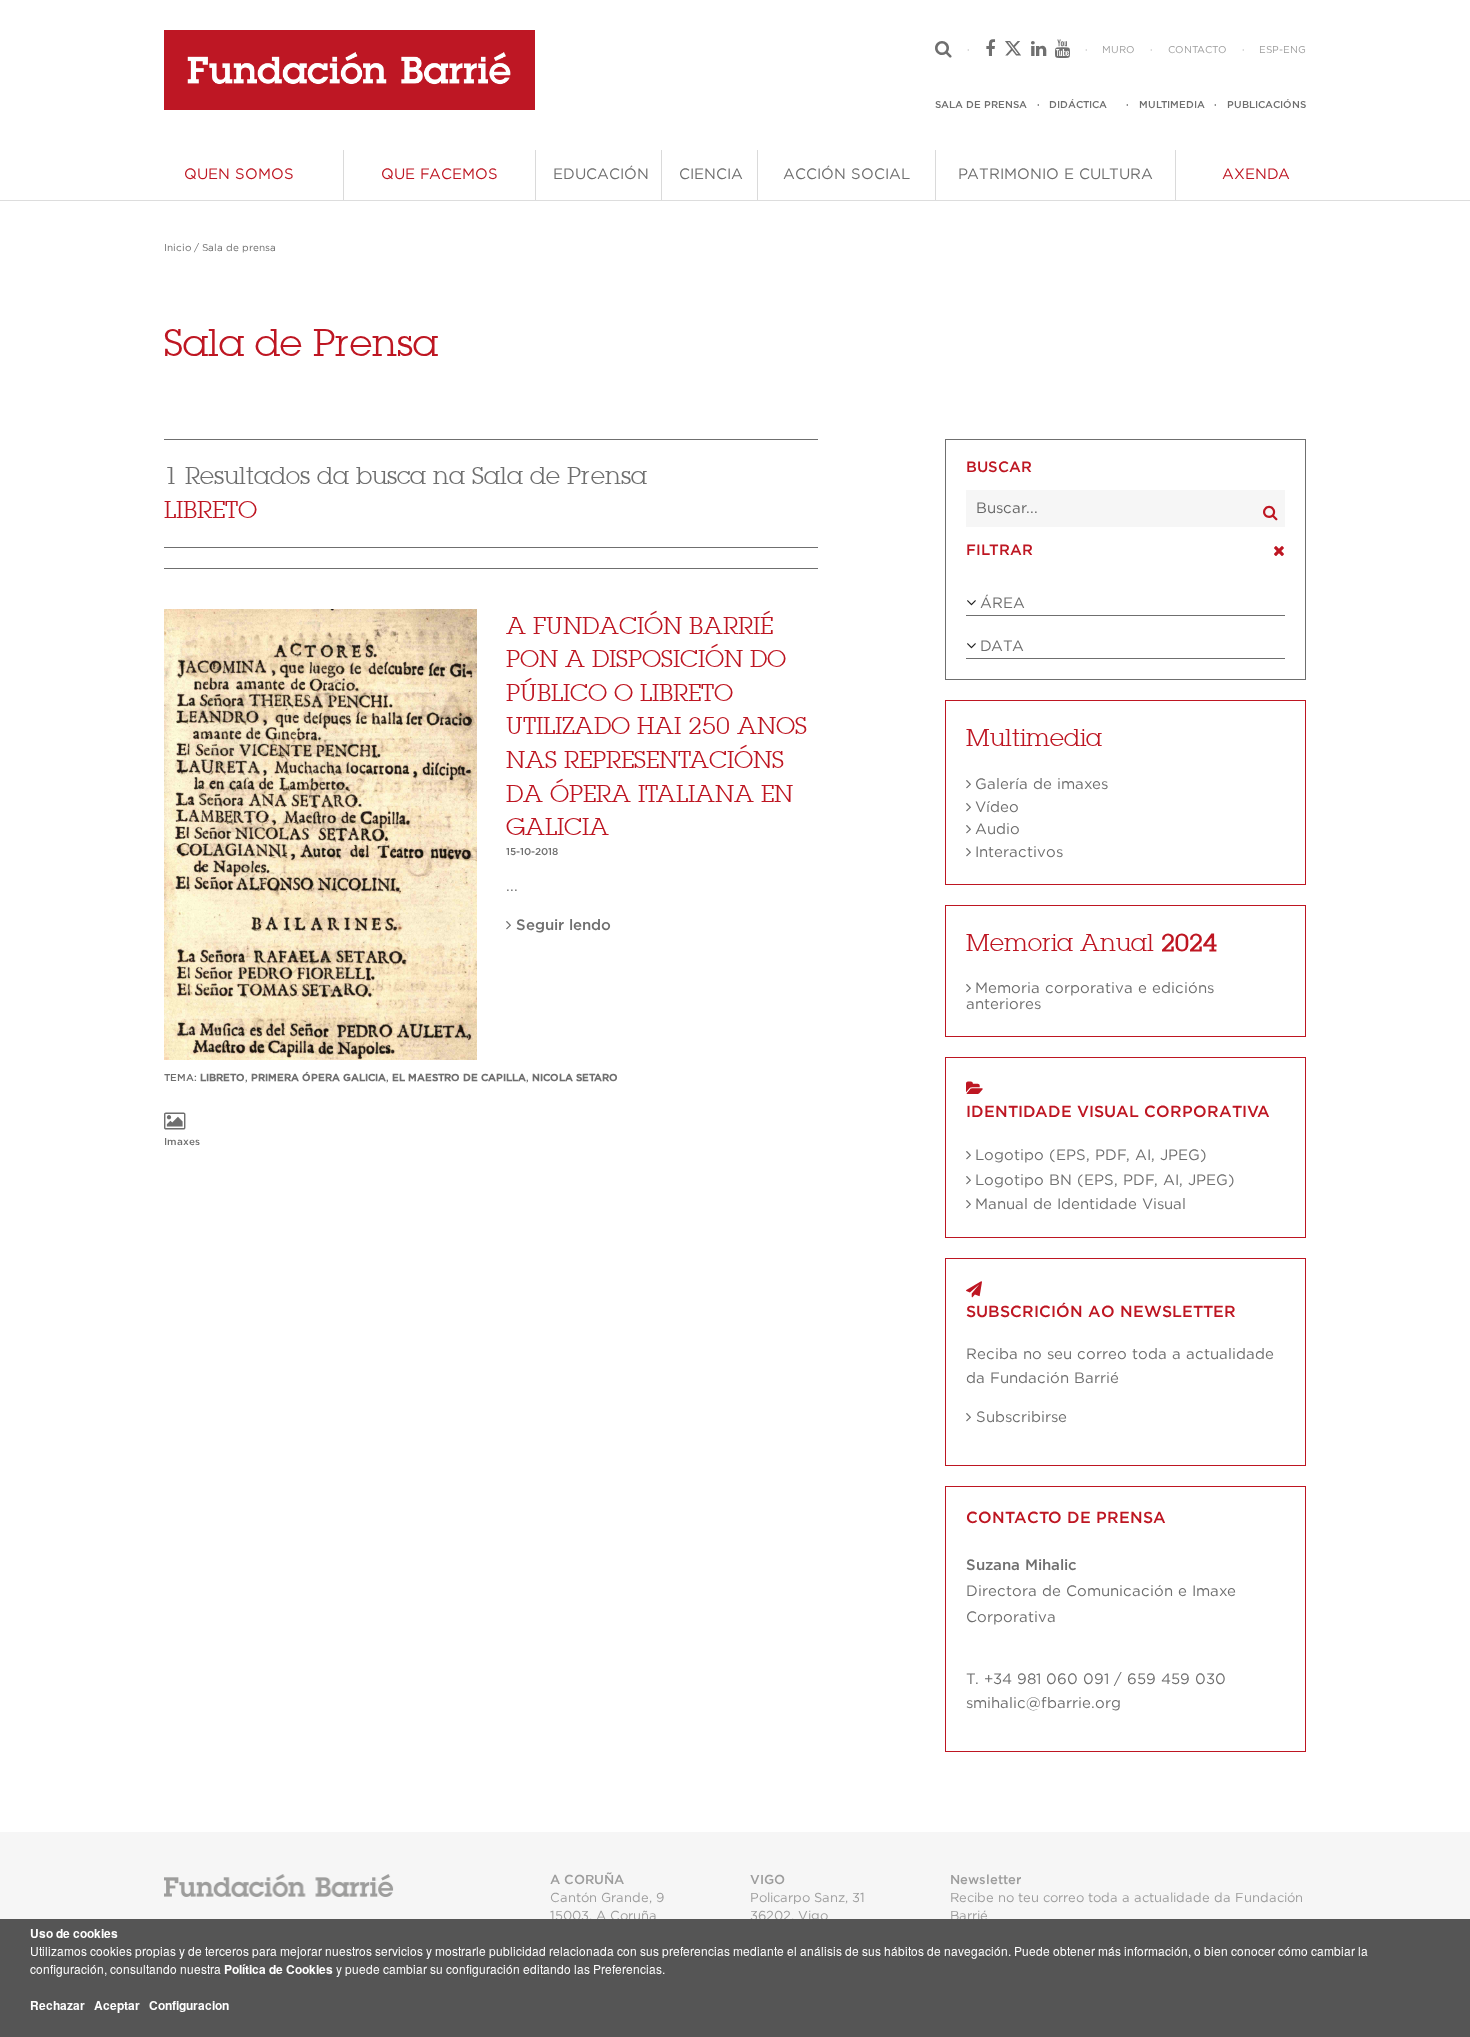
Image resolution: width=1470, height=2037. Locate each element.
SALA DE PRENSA (981, 105)
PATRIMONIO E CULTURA (1055, 174)
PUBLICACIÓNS (1266, 105)
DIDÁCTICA (1078, 105)
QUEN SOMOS (239, 174)
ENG (1294, 50)
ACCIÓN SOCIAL (846, 174)
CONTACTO (1197, 50)
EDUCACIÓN (601, 174)
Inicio (177, 248)
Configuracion (189, 2005)
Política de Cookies (278, 1969)
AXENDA (1256, 174)
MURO (1118, 50)
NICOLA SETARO (575, 1078)
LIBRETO (222, 1078)
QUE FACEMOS (439, 174)
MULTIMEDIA (1172, 105)
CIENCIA (711, 174)
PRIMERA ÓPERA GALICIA (318, 1078)
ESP (1269, 50)
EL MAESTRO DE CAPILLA (459, 1078)
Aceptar (117, 2005)
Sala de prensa (239, 248)
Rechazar (57, 2005)
